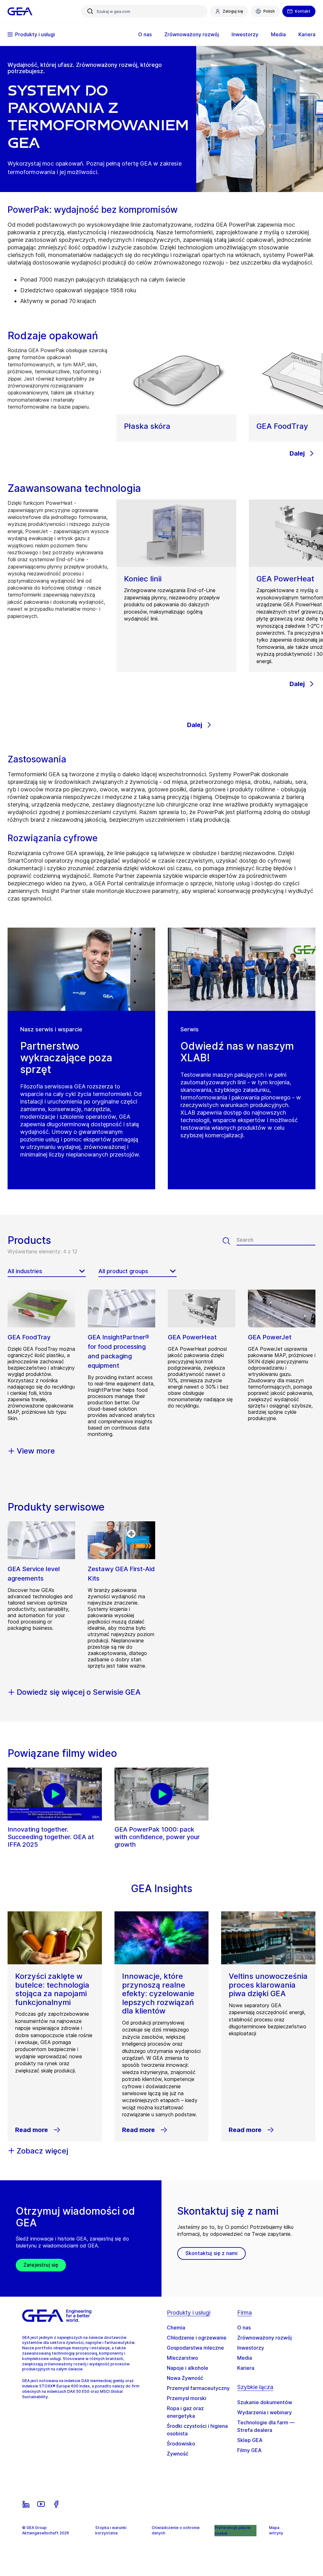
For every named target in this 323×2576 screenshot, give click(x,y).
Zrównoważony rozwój (264, 2338)
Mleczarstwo (182, 2358)
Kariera (246, 2368)
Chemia (176, 2328)
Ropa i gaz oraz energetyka (185, 2412)
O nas (244, 2328)
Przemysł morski (187, 2398)
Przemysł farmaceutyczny (198, 2388)
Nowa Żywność (185, 2378)
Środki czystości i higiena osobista (197, 2430)
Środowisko (181, 2444)
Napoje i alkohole (188, 2368)
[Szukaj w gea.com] (90, 11)
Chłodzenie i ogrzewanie (197, 2338)
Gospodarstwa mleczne (195, 2348)
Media (245, 2358)
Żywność (178, 2454)
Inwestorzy (251, 2348)
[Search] (230, 1241)
